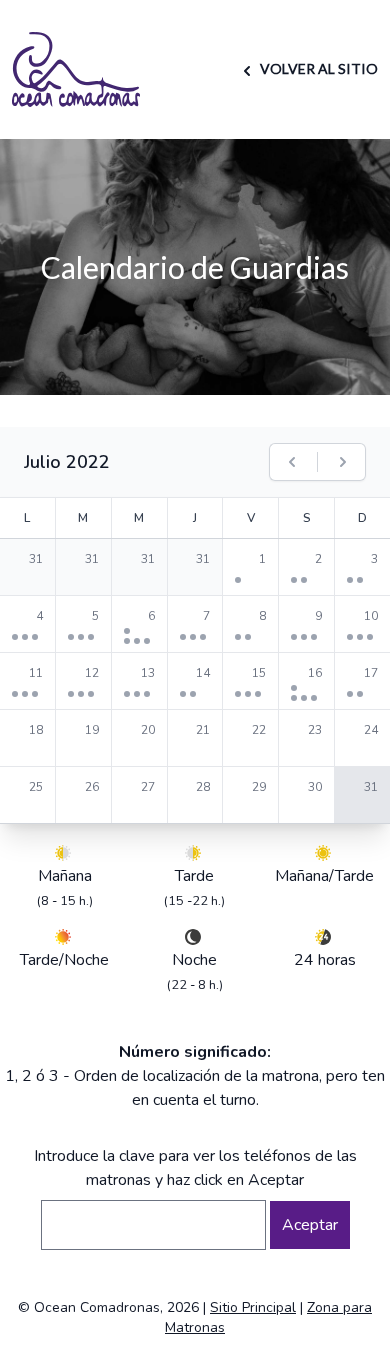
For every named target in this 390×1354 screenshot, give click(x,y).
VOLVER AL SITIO (317, 68)
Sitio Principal (253, 1307)
